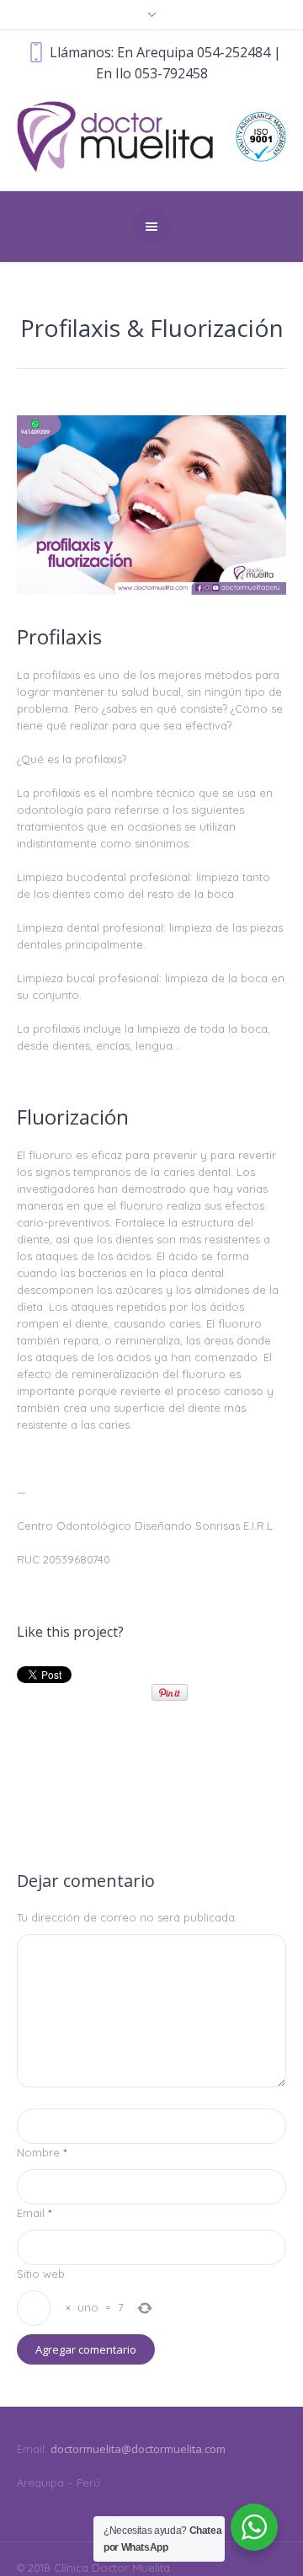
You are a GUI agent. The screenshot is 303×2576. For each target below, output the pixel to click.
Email (34, 2213)
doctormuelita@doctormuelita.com (138, 2449)
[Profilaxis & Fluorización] (151, 505)
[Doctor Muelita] (151, 136)
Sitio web (41, 2274)
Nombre (42, 2152)
